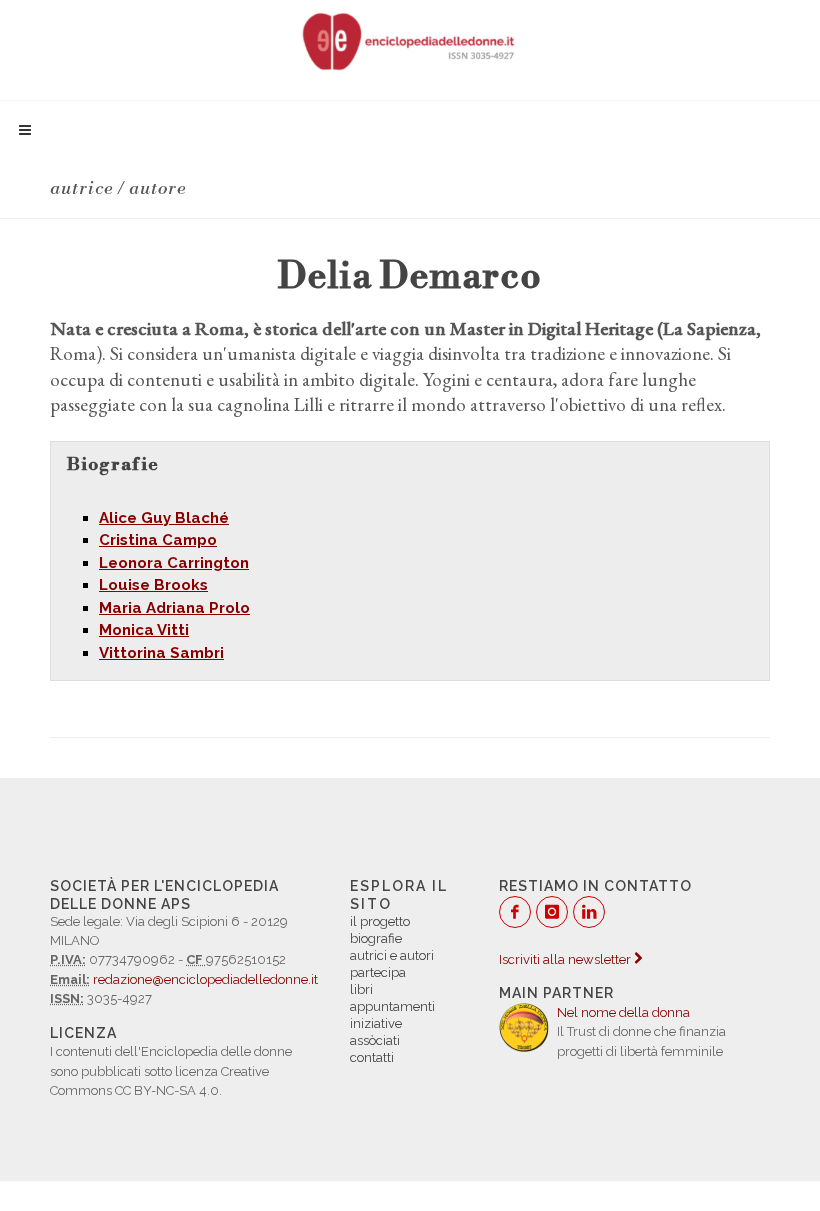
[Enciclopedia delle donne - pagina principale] (410, 40)
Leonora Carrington (174, 563)
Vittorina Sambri (161, 653)
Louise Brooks (153, 585)
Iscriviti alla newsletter (566, 959)
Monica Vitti (144, 630)
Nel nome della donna (623, 1012)
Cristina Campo (158, 540)
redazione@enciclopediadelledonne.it (205, 979)
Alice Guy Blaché (164, 518)
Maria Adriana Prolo (174, 608)
